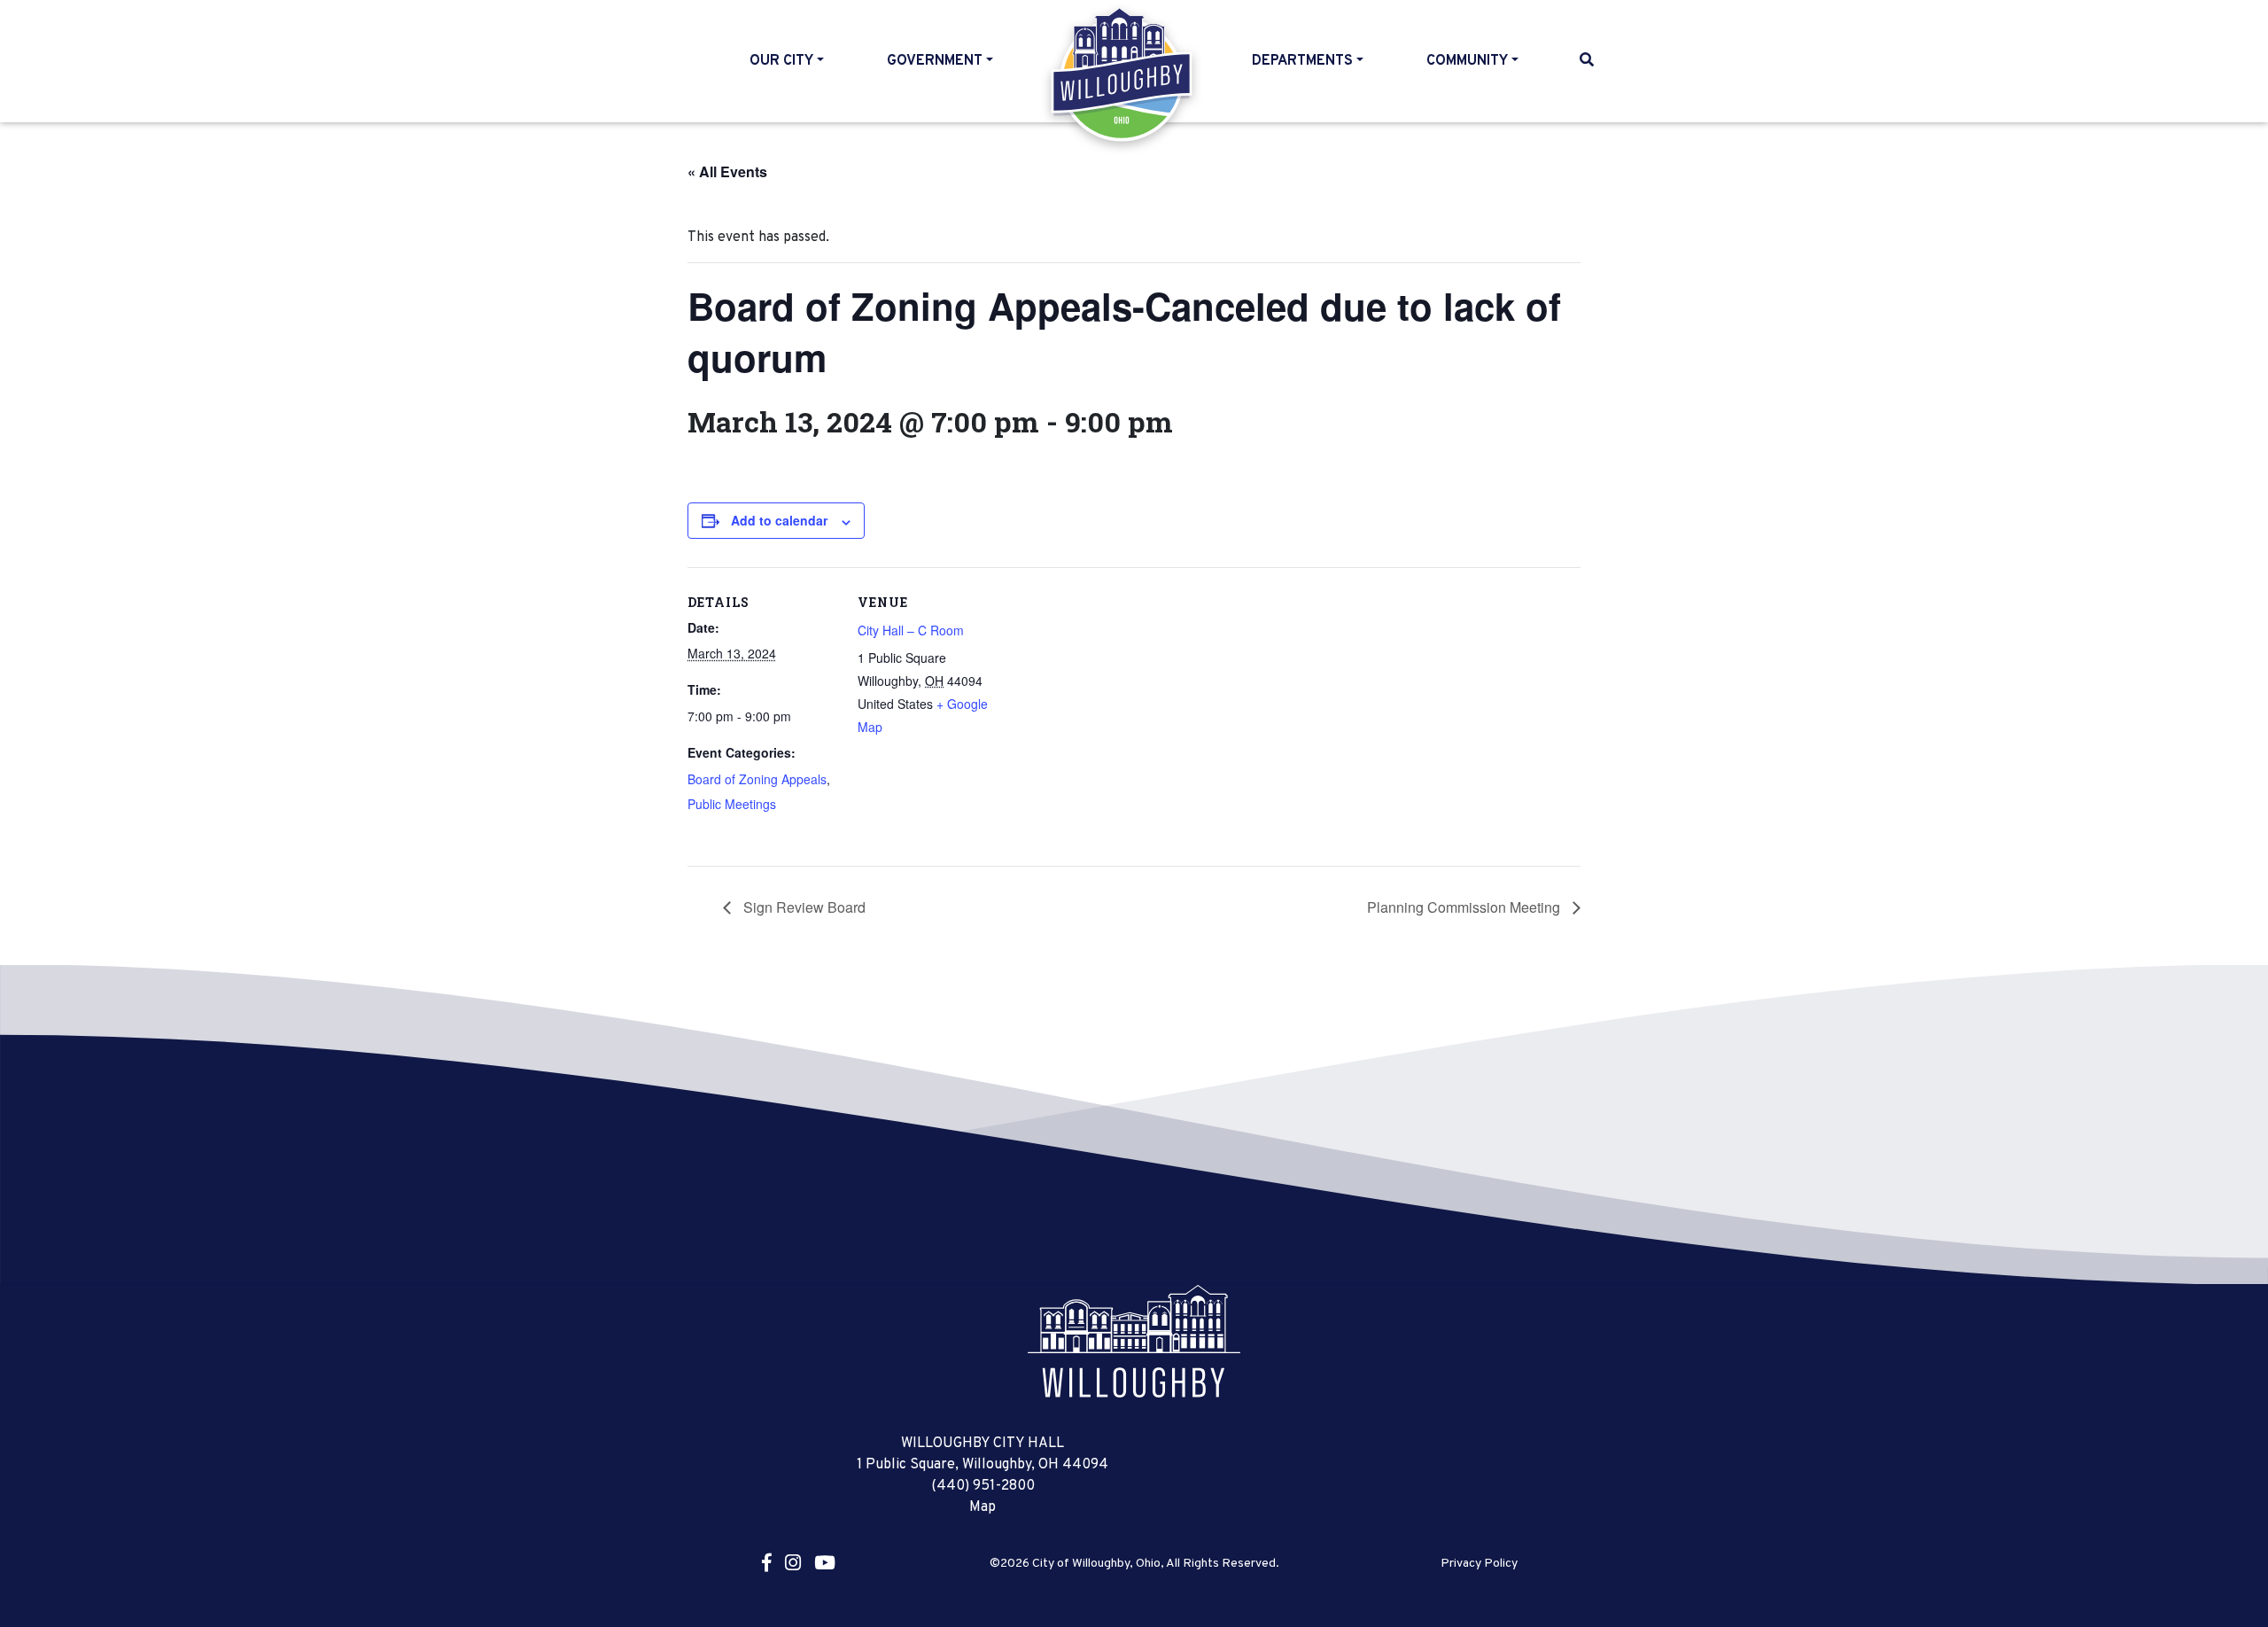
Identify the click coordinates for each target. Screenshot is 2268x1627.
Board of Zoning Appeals (757, 779)
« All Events (727, 171)
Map (983, 1507)
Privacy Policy (1479, 1564)
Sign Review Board (803, 907)
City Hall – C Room (911, 630)
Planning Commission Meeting (1465, 907)
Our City (781, 61)
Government (935, 61)
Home (1123, 74)
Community (1467, 61)
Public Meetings (732, 804)
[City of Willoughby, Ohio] (1134, 1342)
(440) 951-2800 (983, 1486)
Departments (1302, 61)
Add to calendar (779, 520)
